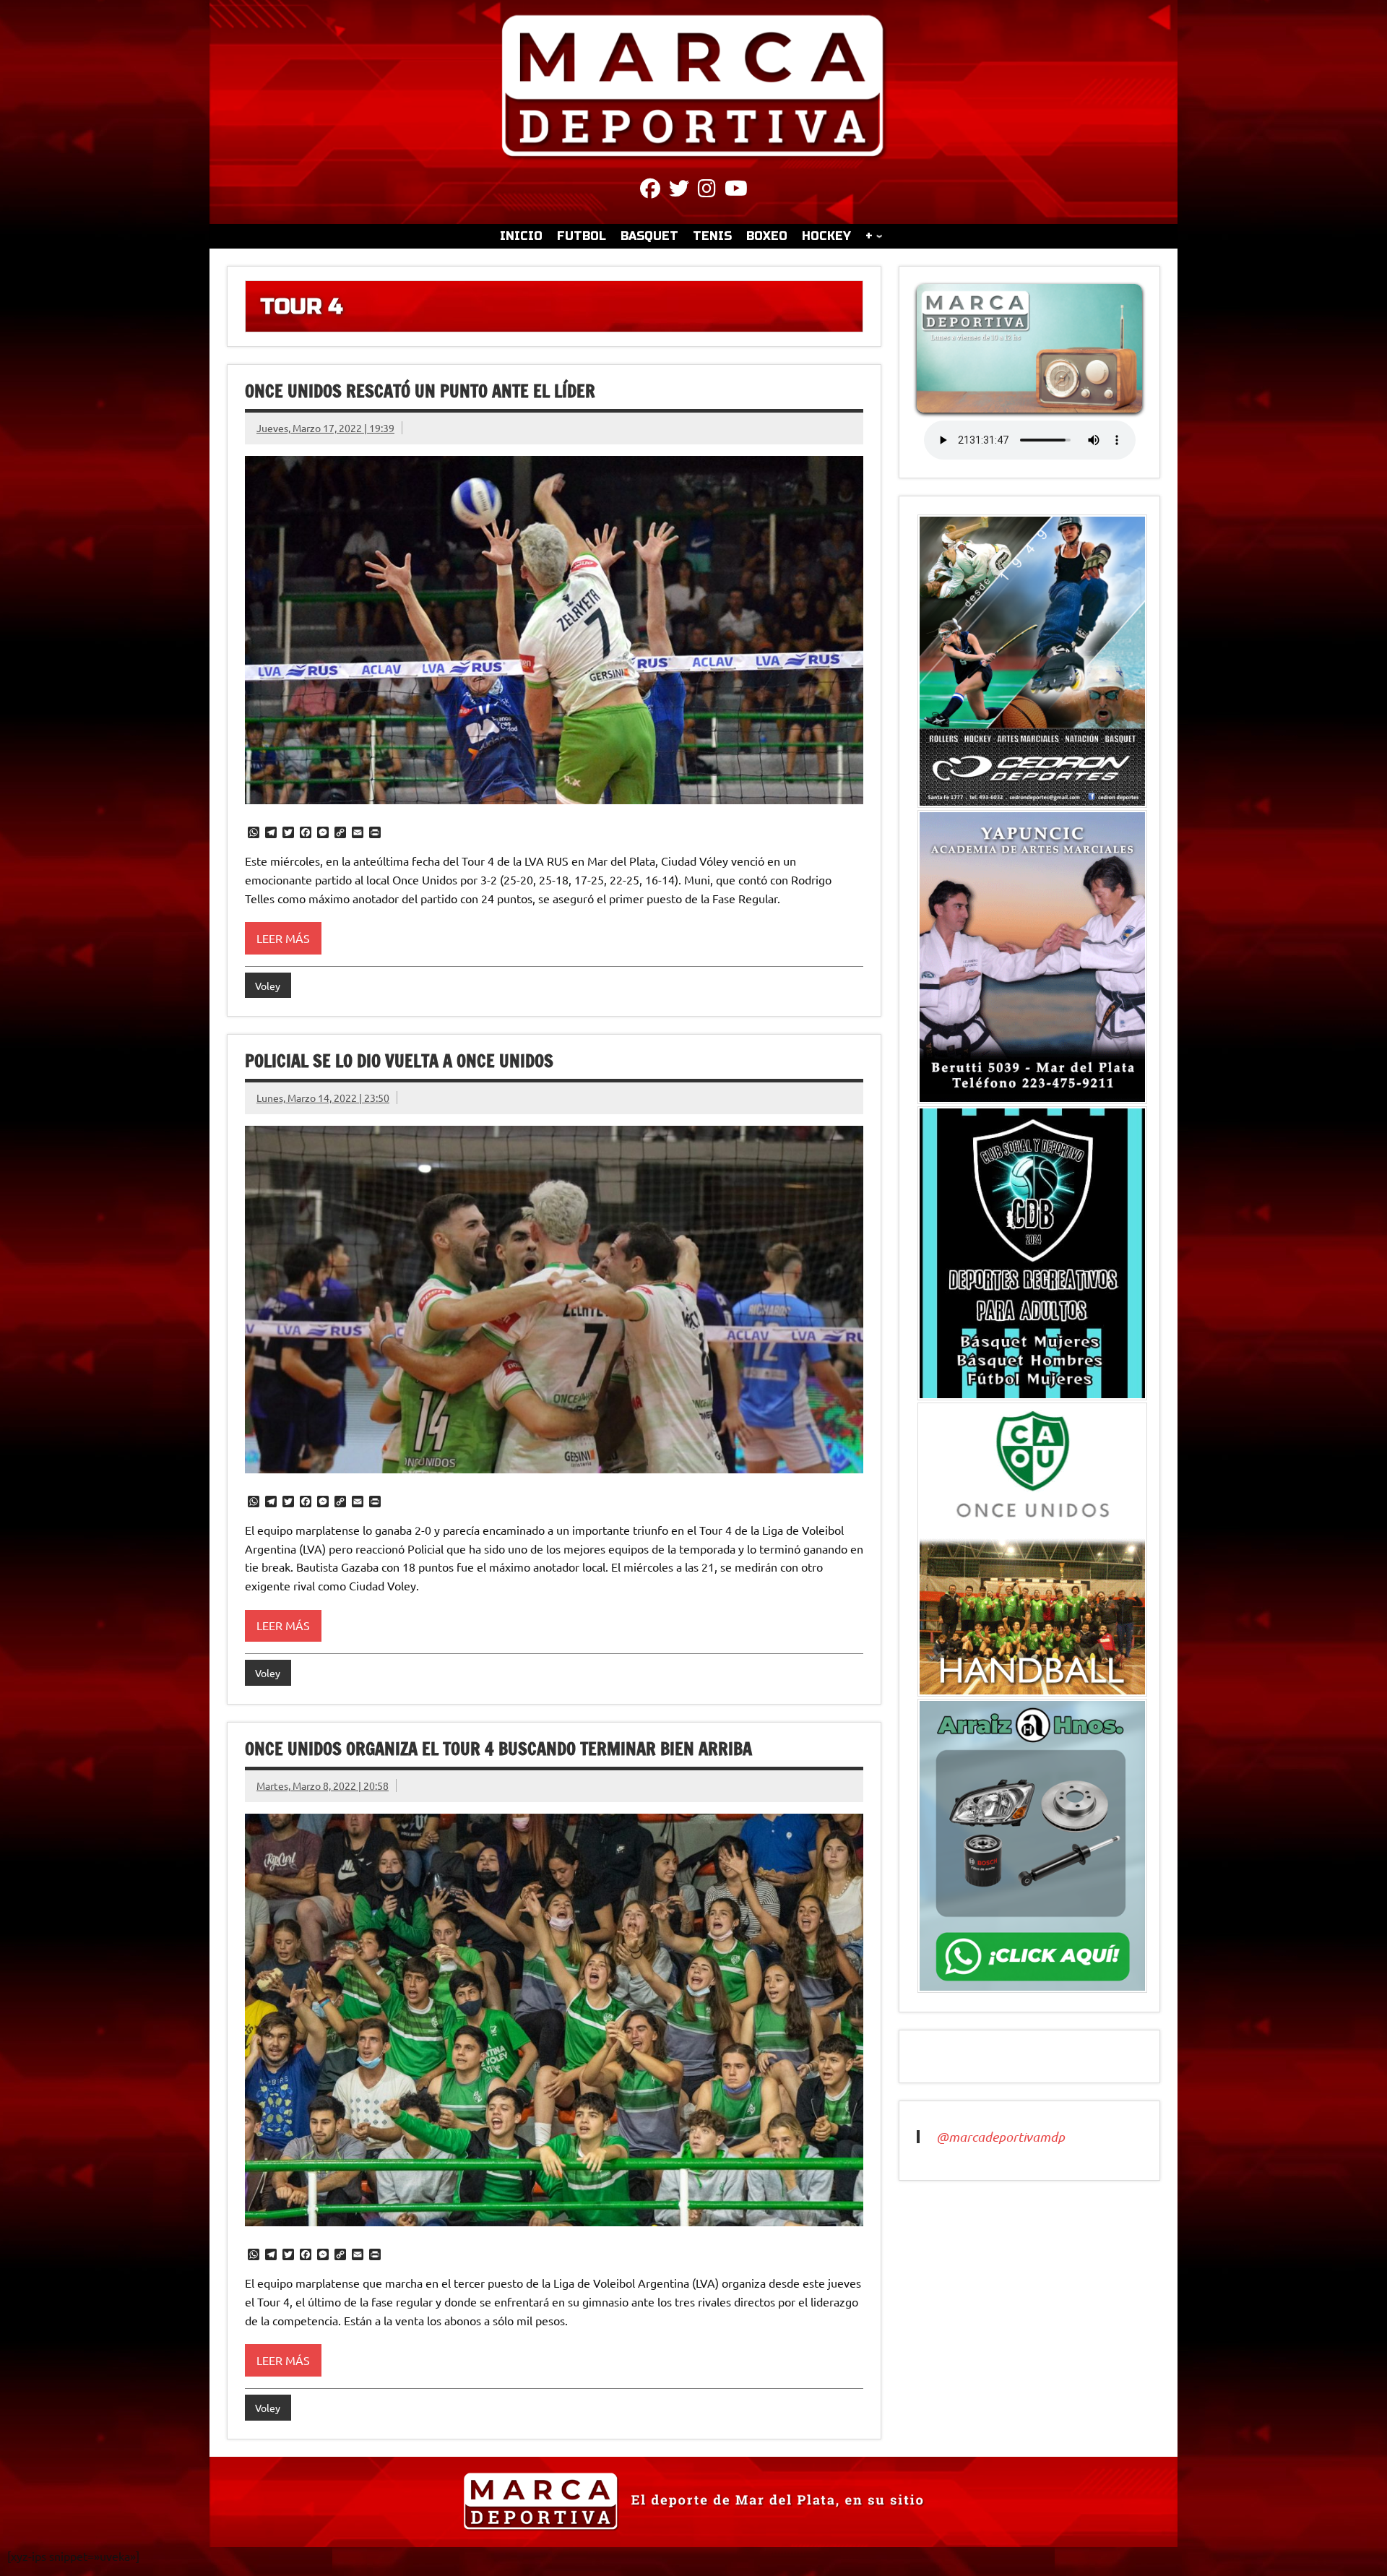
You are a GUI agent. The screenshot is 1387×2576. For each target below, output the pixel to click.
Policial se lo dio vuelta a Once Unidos (399, 1061)
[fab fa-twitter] (679, 191)
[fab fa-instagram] (707, 191)
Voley (268, 986)
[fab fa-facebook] (650, 191)
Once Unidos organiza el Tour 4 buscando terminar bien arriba (498, 1749)
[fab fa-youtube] (736, 191)
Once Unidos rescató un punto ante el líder (420, 391)
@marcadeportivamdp (1001, 2137)
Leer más (283, 938)
